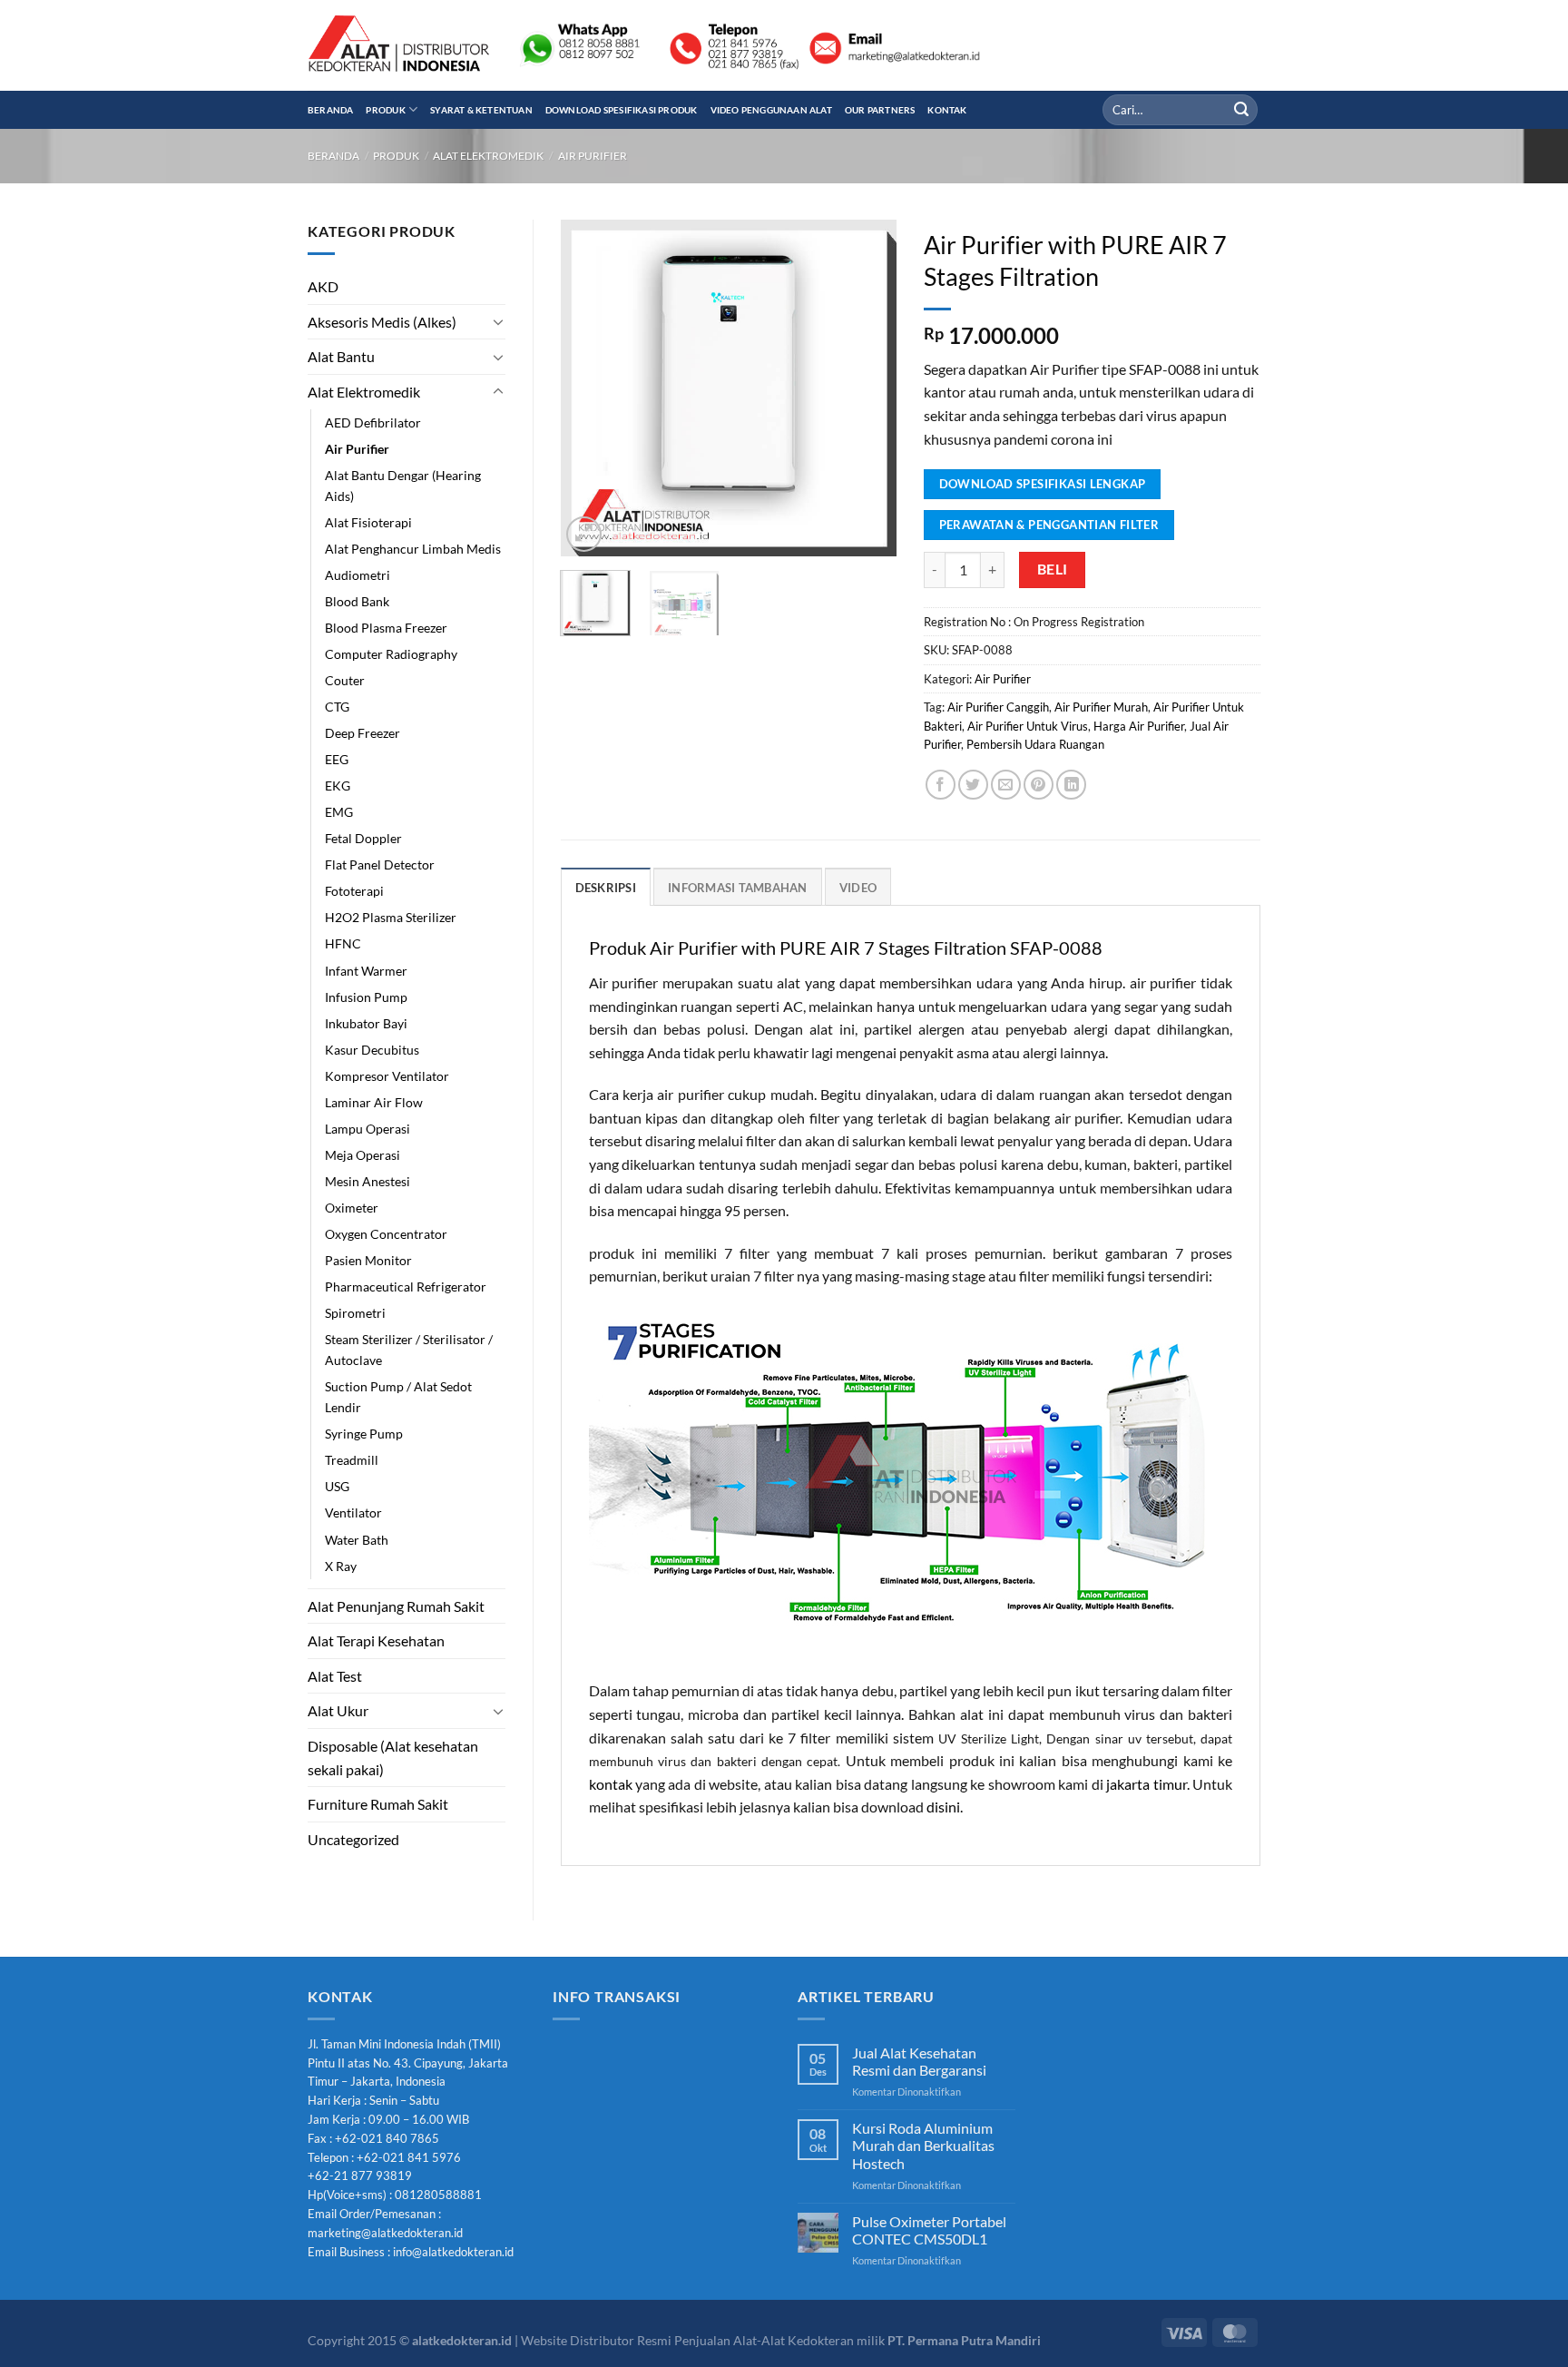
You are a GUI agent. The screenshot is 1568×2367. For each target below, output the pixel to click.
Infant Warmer (366, 971)
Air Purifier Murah (1101, 707)
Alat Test (335, 1676)
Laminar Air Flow (374, 1102)
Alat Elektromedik (488, 156)
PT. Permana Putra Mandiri (964, 2340)
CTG (337, 707)
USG (337, 1486)
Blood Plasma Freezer (386, 628)
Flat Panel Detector (380, 864)
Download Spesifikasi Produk (622, 110)
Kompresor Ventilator (387, 1076)
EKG (338, 786)
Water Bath (357, 1540)
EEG (337, 759)
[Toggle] (498, 321)
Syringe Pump (364, 1434)
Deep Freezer (363, 733)
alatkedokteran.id (462, 2340)
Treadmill (352, 1460)
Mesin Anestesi (367, 1181)
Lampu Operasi (367, 1129)
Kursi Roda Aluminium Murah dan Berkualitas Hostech (923, 2145)
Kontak (947, 110)
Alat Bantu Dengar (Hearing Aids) (403, 486)
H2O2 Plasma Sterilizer (391, 917)
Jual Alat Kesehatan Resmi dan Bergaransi (919, 2061)
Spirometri (355, 1313)
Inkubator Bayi (366, 1023)
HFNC (343, 943)
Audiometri (358, 575)
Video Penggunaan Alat (771, 110)
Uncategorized (353, 1839)
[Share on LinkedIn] (1071, 785)
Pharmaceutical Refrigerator (406, 1287)
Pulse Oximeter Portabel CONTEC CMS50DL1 (929, 2230)
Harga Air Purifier (1139, 726)
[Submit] (1241, 110)
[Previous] (590, 388)
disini (943, 1807)
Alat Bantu (341, 356)
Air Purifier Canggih (998, 707)
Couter (345, 680)
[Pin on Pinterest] (1039, 785)
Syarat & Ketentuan (481, 110)
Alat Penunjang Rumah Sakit (396, 1606)
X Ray (341, 1566)
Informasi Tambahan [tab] (738, 888)
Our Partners (880, 110)
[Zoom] (584, 534)
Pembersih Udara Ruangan (1035, 744)
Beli (1053, 569)
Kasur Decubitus (372, 1050)
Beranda (330, 110)
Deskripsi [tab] (606, 888)
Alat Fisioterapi (368, 522)
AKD (323, 286)
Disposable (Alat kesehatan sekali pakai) (393, 1758)
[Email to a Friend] (1006, 785)
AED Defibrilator (373, 422)
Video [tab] (858, 888)
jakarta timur (1146, 1784)
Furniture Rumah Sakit (378, 1804)
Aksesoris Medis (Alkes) (382, 322)
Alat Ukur (338, 1710)
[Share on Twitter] (973, 785)
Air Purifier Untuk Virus (1028, 726)
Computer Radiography (391, 654)
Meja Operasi (363, 1155)
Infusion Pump (366, 997)
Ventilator (353, 1513)
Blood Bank (357, 601)
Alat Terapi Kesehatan (376, 1640)
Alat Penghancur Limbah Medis (413, 549)
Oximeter (352, 1208)
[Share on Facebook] (941, 785)
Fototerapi (354, 891)
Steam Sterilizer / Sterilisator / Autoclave (409, 1350)
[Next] (867, 388)
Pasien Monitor (368, 1260)
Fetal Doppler (363, 838)
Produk (385, 110)
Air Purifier (593, 156)
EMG (339, 812)
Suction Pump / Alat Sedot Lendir (398, 1397)
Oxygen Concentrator (386, 1234)
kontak (611, 1784)
